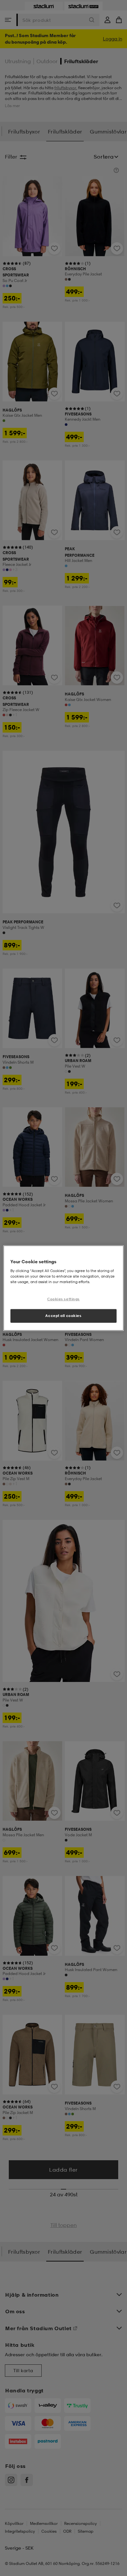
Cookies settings (63, 1299)
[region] (64, 1288)
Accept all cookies (63, 1315)
